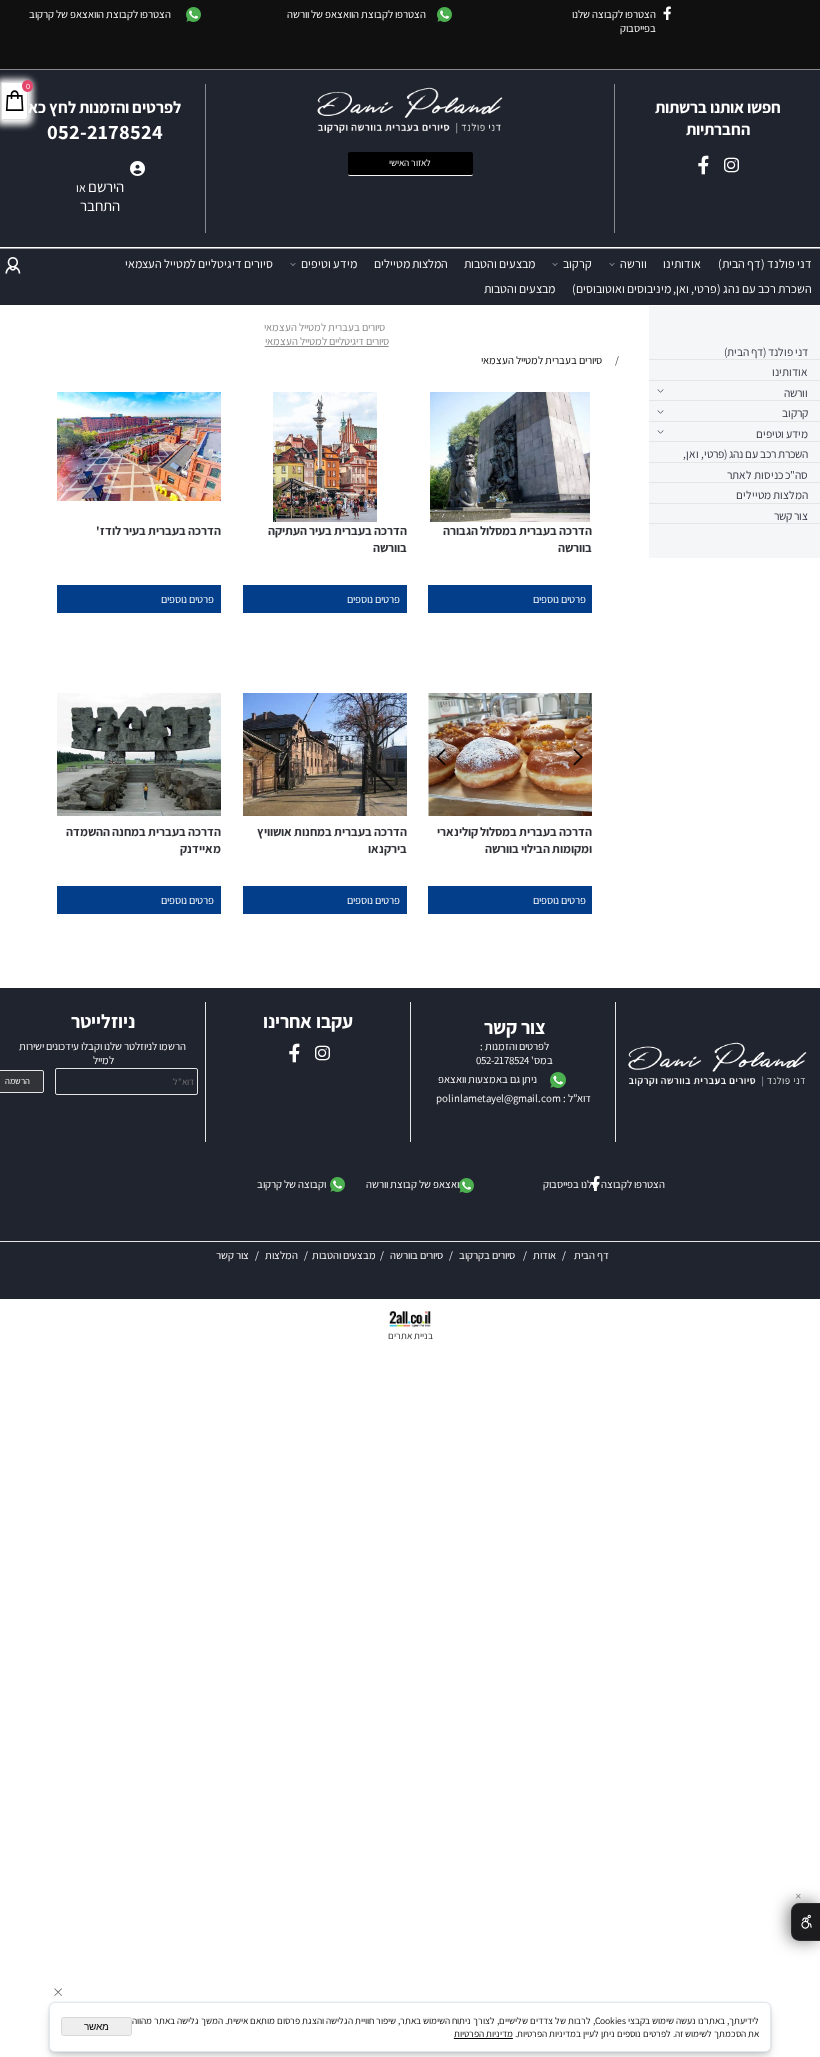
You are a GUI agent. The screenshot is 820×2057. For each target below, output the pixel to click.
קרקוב (577, 263)
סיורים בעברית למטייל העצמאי (324, 327)
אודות (543, 1255)
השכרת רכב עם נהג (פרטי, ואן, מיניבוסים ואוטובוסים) (692, 288)
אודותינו (682, 263)
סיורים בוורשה (416, 1255)
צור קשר (791, 515)
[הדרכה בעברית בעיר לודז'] (139, 497)
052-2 (487, 1060)
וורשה (633, 263)
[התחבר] (12, 264)
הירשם (106, 186)
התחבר (100, 205)
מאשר (96, 2026)
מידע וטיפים (329, 263)
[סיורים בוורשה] (516, 1255)
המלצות (280, 1255)
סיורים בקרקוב (486, 1255)
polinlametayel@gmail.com (498, 1098)
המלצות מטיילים (411, 263)
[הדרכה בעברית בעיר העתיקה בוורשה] (325, 518)
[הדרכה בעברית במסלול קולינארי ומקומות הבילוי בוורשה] (511, 812)
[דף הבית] (717, 1066)
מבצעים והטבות (499, 263)
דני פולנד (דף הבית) (765, 263)
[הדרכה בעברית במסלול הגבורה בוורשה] (510, 518)
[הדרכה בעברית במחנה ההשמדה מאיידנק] (139, 812)
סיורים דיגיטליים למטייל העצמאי (199, 263)
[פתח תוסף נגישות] (805, 1922)
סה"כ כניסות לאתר (767, 474)
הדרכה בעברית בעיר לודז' (158, 530)
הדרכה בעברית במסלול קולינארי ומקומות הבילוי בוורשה (514, 840)
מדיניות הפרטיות (483, 2033)
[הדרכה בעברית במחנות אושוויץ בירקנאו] (325, 812)
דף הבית (590, 1255)
